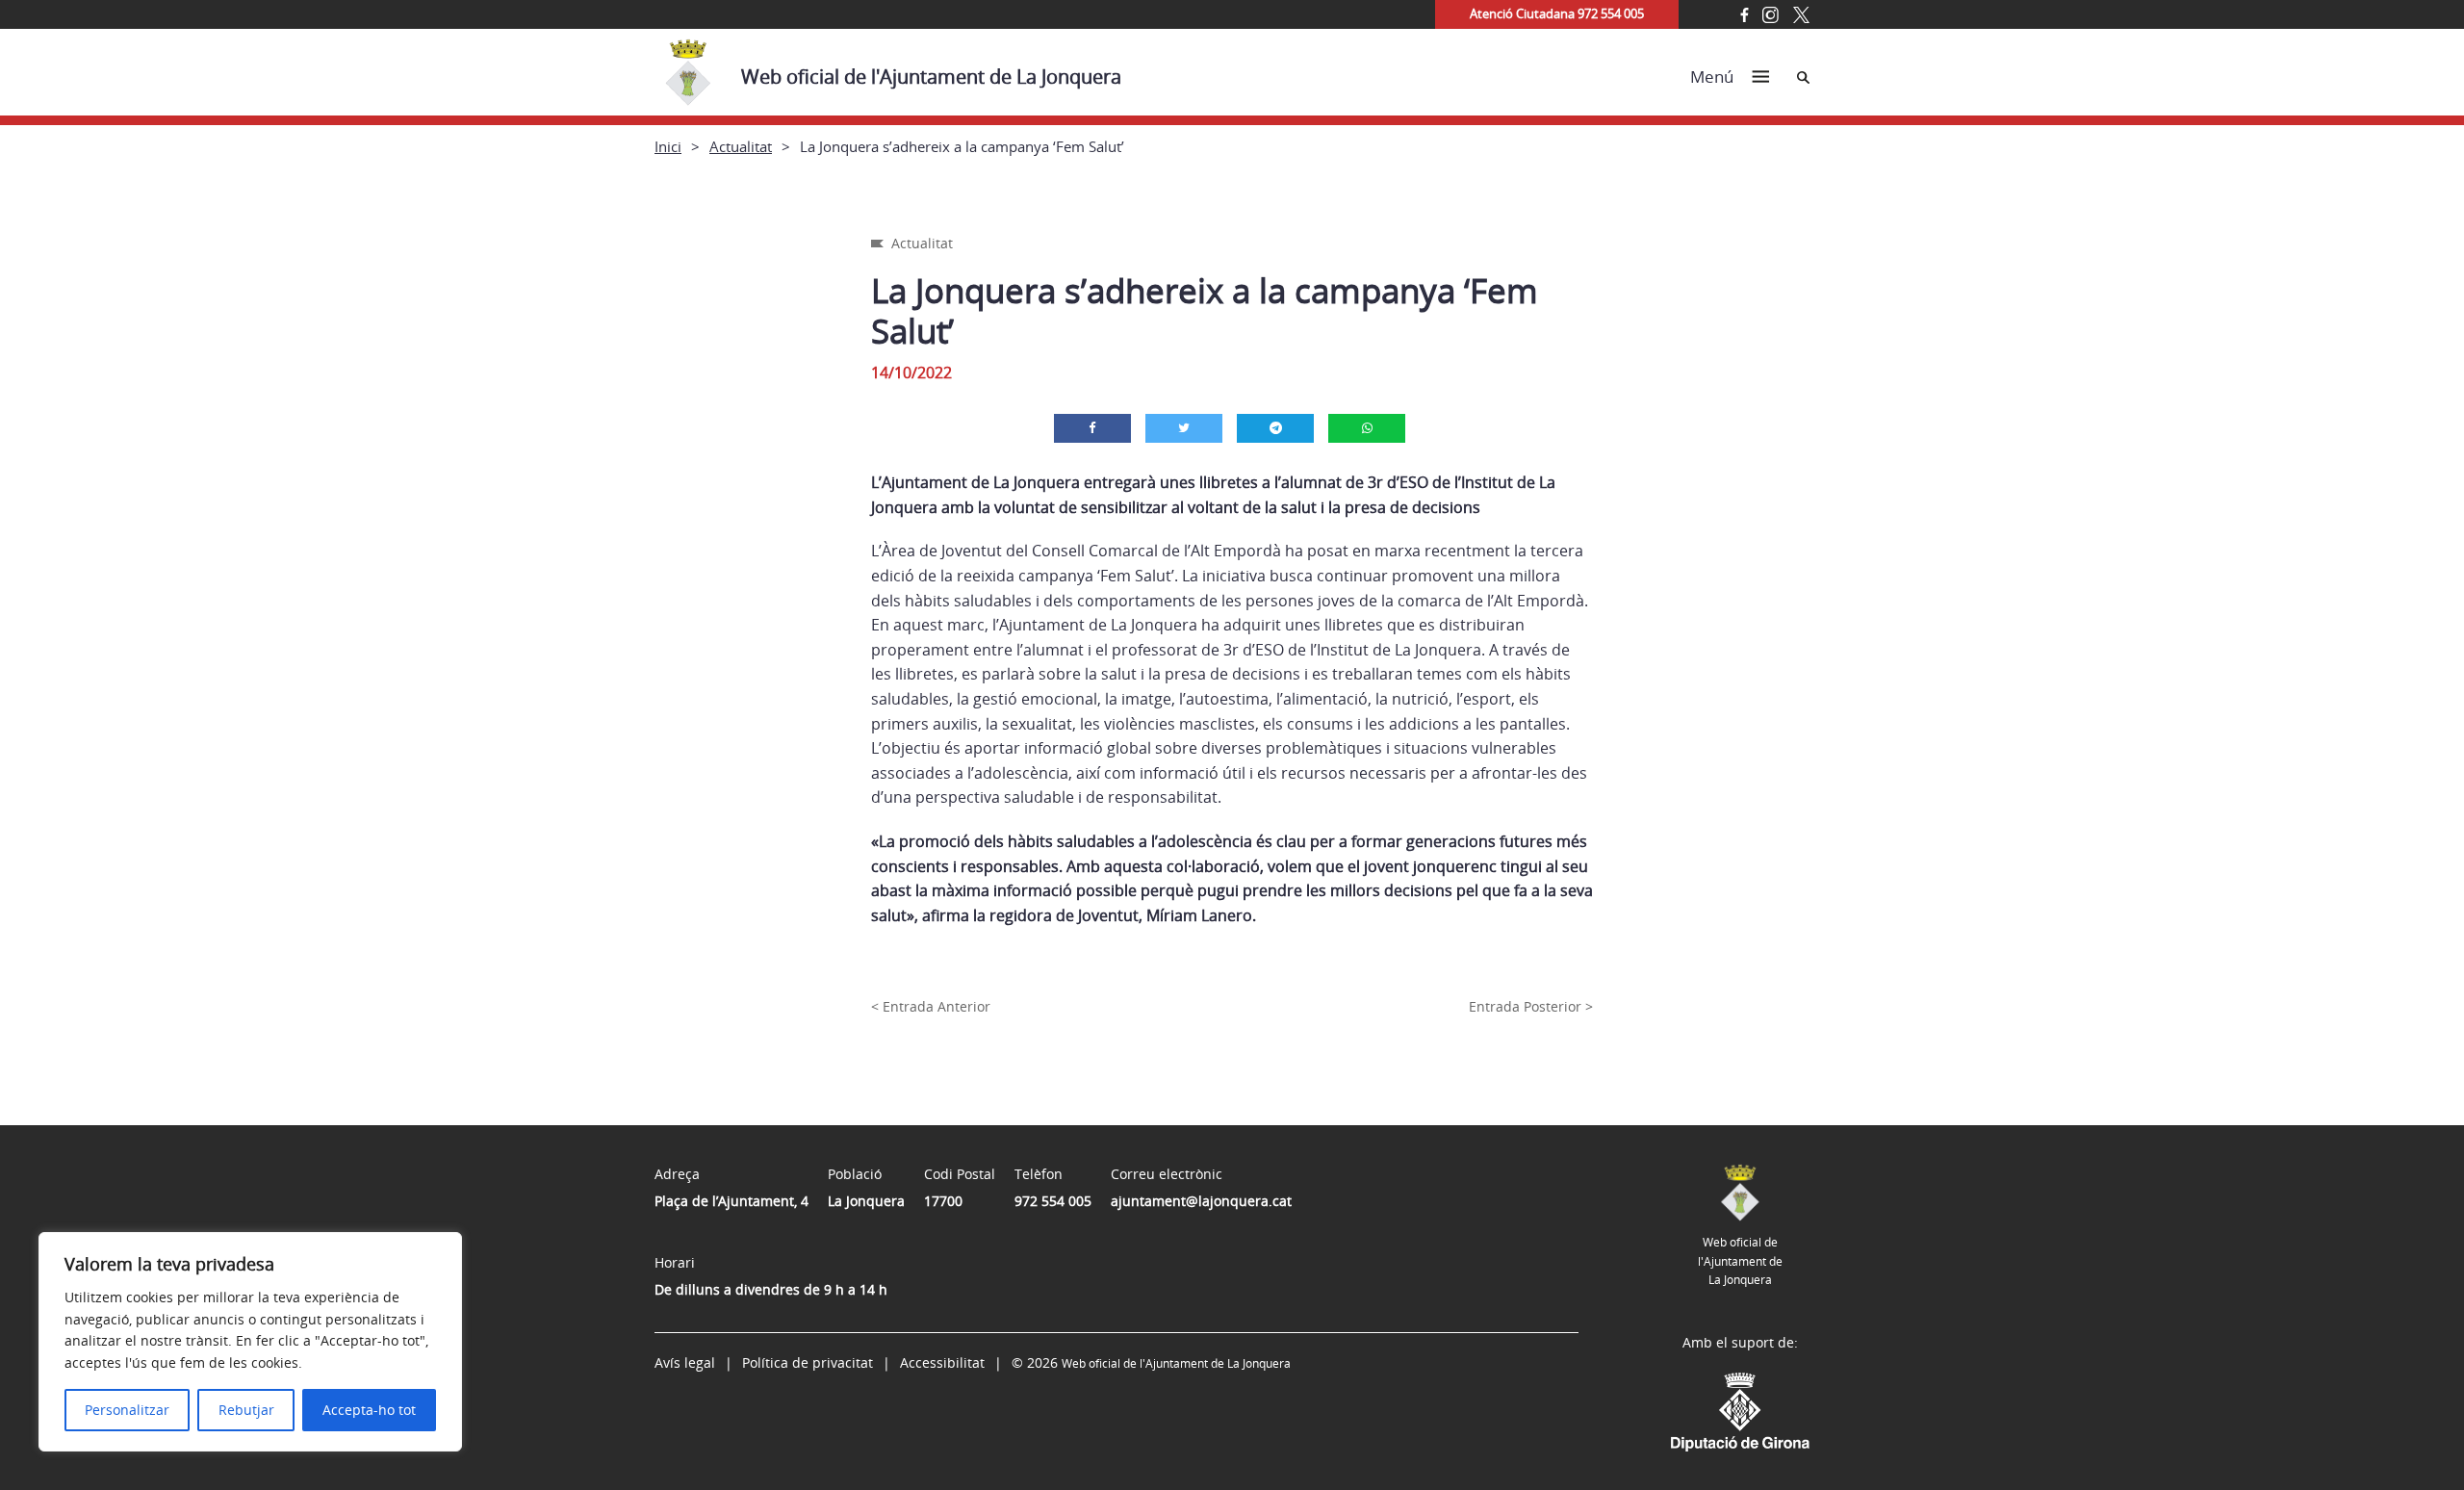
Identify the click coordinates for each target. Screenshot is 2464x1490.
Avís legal (685, 1362)
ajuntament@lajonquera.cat (1201, 1201)
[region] (250, 1342)
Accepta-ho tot (369, 1410)
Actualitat (741, 146)
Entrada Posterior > (1531, 1006)
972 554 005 (1053, 1201)
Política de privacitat (808, 1362)
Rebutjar (246, 1410)
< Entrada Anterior (931, 1006)
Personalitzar (127, 1410)
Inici (668, 146)
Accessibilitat (942, 1362)
